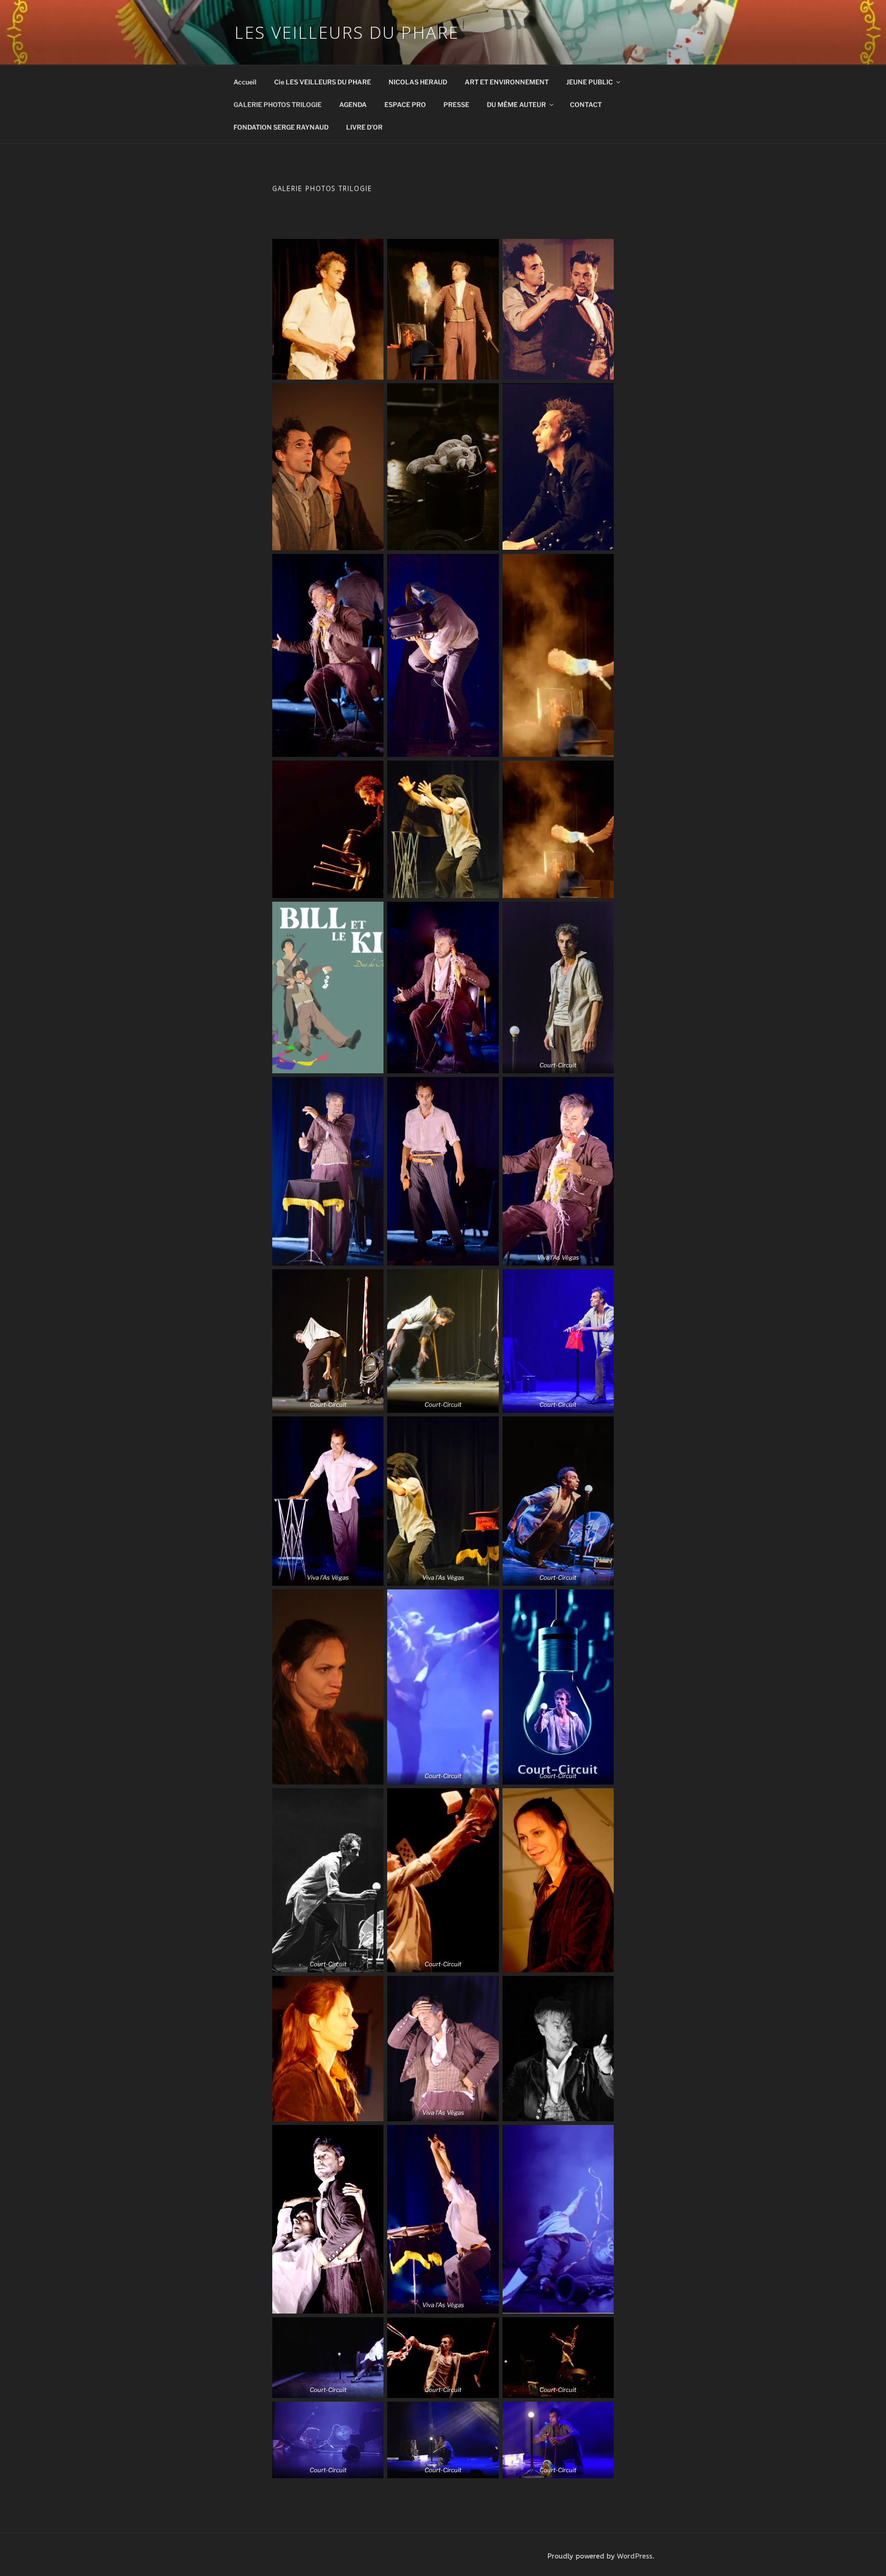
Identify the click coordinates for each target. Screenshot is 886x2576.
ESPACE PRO (405, 104)
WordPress (635, 2556)
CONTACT (586, 104)
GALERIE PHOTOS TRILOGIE (278, 104)
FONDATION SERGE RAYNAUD (281, 127)
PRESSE (456, 104)
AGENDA (353, 104)
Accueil (245, 82)
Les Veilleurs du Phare (347, 33)
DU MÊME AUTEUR (516, 104)
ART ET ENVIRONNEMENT (507, 82)
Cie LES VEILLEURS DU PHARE (323, 82)
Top (864, 2554)
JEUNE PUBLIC (590, 82)
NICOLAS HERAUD (418, 82)
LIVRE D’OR (364, 127)
